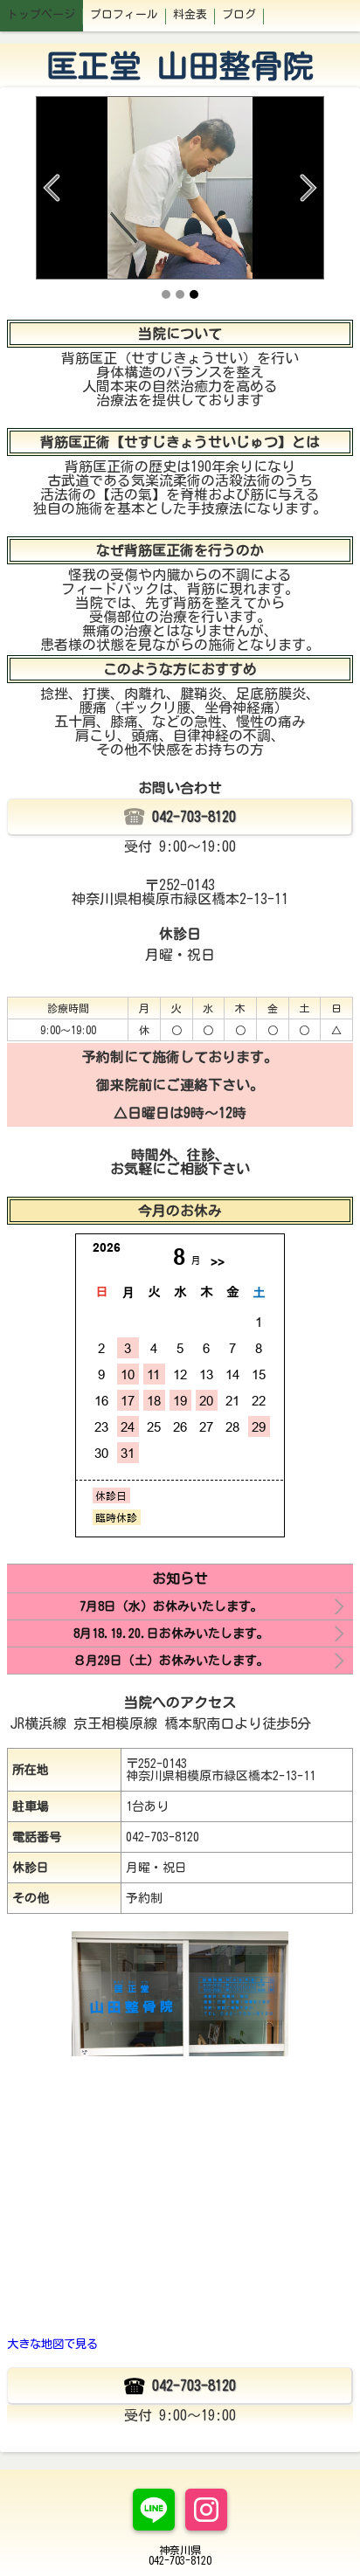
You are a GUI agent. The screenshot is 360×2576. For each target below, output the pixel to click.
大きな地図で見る (52, 2344)
